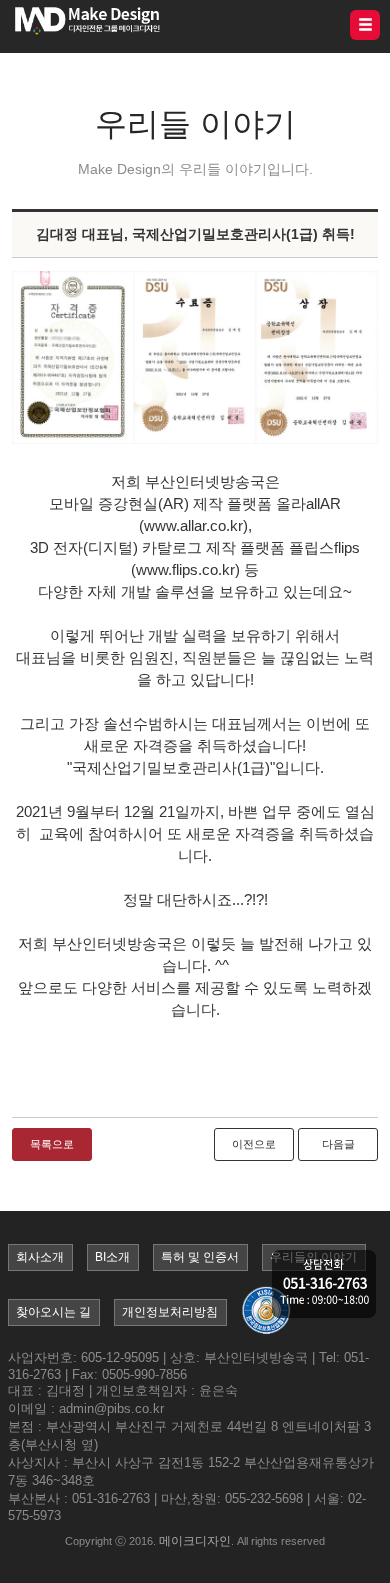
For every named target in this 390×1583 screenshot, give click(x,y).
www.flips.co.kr (185, 569)
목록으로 (52, 1144)
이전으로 (254, 1144)
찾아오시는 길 (53, 1312)
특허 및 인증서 (200, 1257)
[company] (324, 1285)
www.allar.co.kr (193, 525)
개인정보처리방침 (170, 1312)
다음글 (338, 1144)
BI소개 (112, 1257)
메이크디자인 (195, 1541)
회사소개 (40, 1257)
